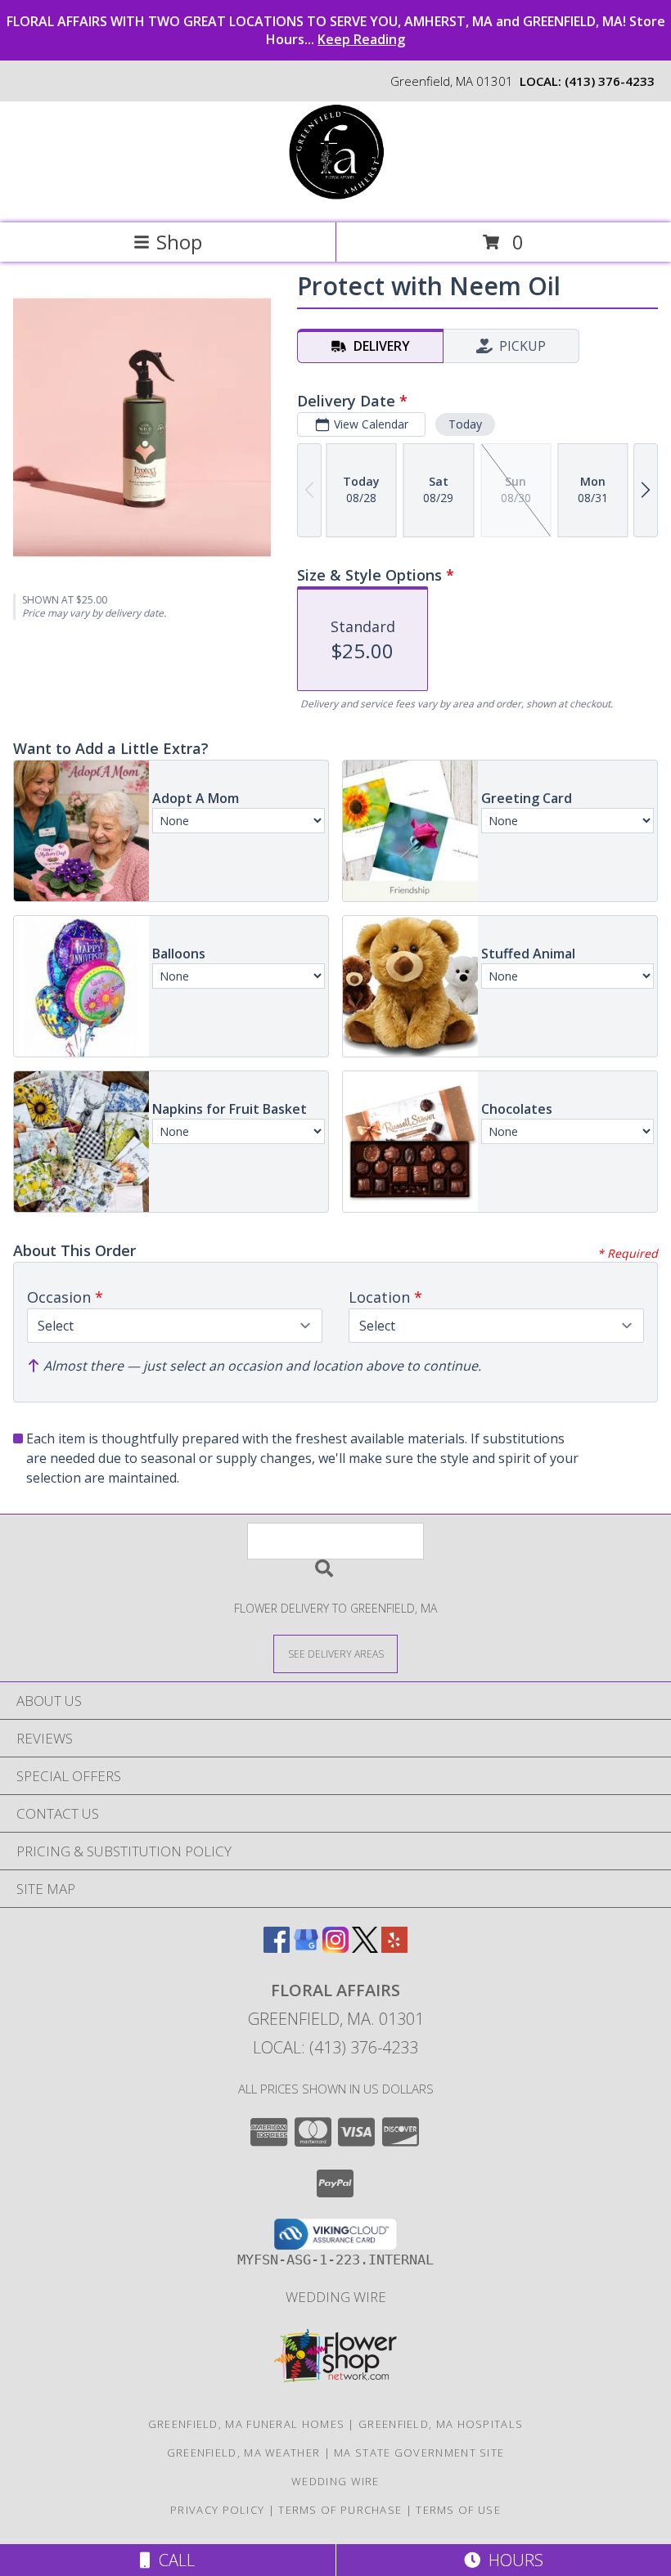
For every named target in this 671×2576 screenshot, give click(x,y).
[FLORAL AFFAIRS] (336, 199)
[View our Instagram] (335, 1948)
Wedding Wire (336, 2297)
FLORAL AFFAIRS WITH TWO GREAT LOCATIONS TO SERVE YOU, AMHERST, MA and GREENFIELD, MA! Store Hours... (336, 30)
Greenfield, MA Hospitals (441, 2424)
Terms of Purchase (340, 2510)
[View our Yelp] (394, 1948)
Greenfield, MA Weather (244, 2453)
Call (173, 2560)
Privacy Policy (217, 2510)
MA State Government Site (419, 2453)
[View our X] (365, 1948)
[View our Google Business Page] (306, 1948)
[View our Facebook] (277, 1948)
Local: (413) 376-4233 (335, 2047)
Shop (179, 242)
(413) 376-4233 (610, 81)
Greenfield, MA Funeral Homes (246, 2424)
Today (465, 424)
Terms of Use (458, 2510)
